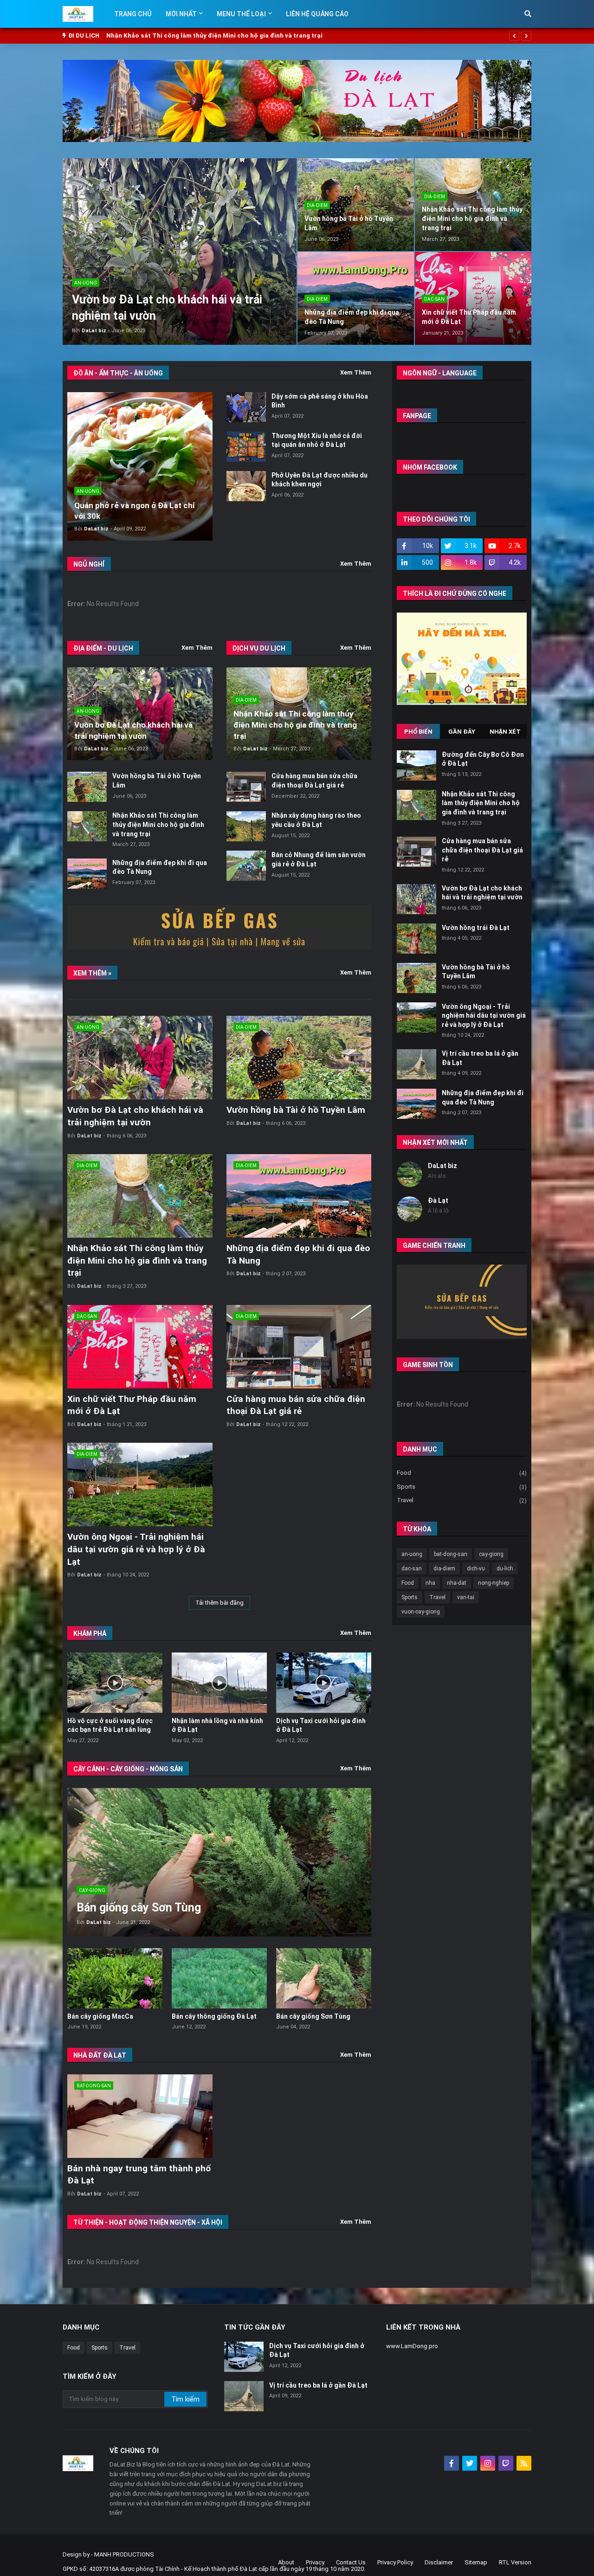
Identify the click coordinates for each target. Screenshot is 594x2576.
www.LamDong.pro (412, 2346)
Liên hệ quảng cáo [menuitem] (317, 14)
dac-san (412, 1569)
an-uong (412, 1554)
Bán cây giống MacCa (100, 2016)
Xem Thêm (356, 372)
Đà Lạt (438, 1201)
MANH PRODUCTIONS (124, 2554)
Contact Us (351, 2562)
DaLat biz (442, 1166)
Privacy (315, 2562)
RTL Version (515, 2562)
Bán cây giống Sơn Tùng (313, 2016)
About (286, 2562)
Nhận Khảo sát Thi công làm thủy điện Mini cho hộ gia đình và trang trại (472, 218)
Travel (462, 1500)
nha (430, 1583)
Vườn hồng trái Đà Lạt (476, 928)
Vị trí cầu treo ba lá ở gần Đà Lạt (318, 2385)
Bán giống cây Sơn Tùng (139, 1908)
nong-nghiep (494, 1583)
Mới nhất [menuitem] (181, 14)
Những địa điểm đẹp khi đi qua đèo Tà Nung (177, 36)
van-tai (466, 1597)
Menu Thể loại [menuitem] (241, 14)
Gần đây (462, 732)
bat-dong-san (451, 1554)
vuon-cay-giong (421, 1612)
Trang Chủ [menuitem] (133, 14)
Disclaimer (439, 2562)
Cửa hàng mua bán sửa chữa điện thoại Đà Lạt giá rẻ (482, 850)
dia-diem (444, 1569)
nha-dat (457, 1583)
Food (462, 1473)
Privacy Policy (395, 2562)
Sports (462, 1487)
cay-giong (491, 1554)
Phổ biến (418, 732)
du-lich (505, 1569)
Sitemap (476, 2562)
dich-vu (476, 1569)
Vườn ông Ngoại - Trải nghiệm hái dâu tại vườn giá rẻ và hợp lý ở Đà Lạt (136, 1549)
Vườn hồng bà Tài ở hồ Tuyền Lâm (296, 1110)
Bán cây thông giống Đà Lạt (214, 2016)
